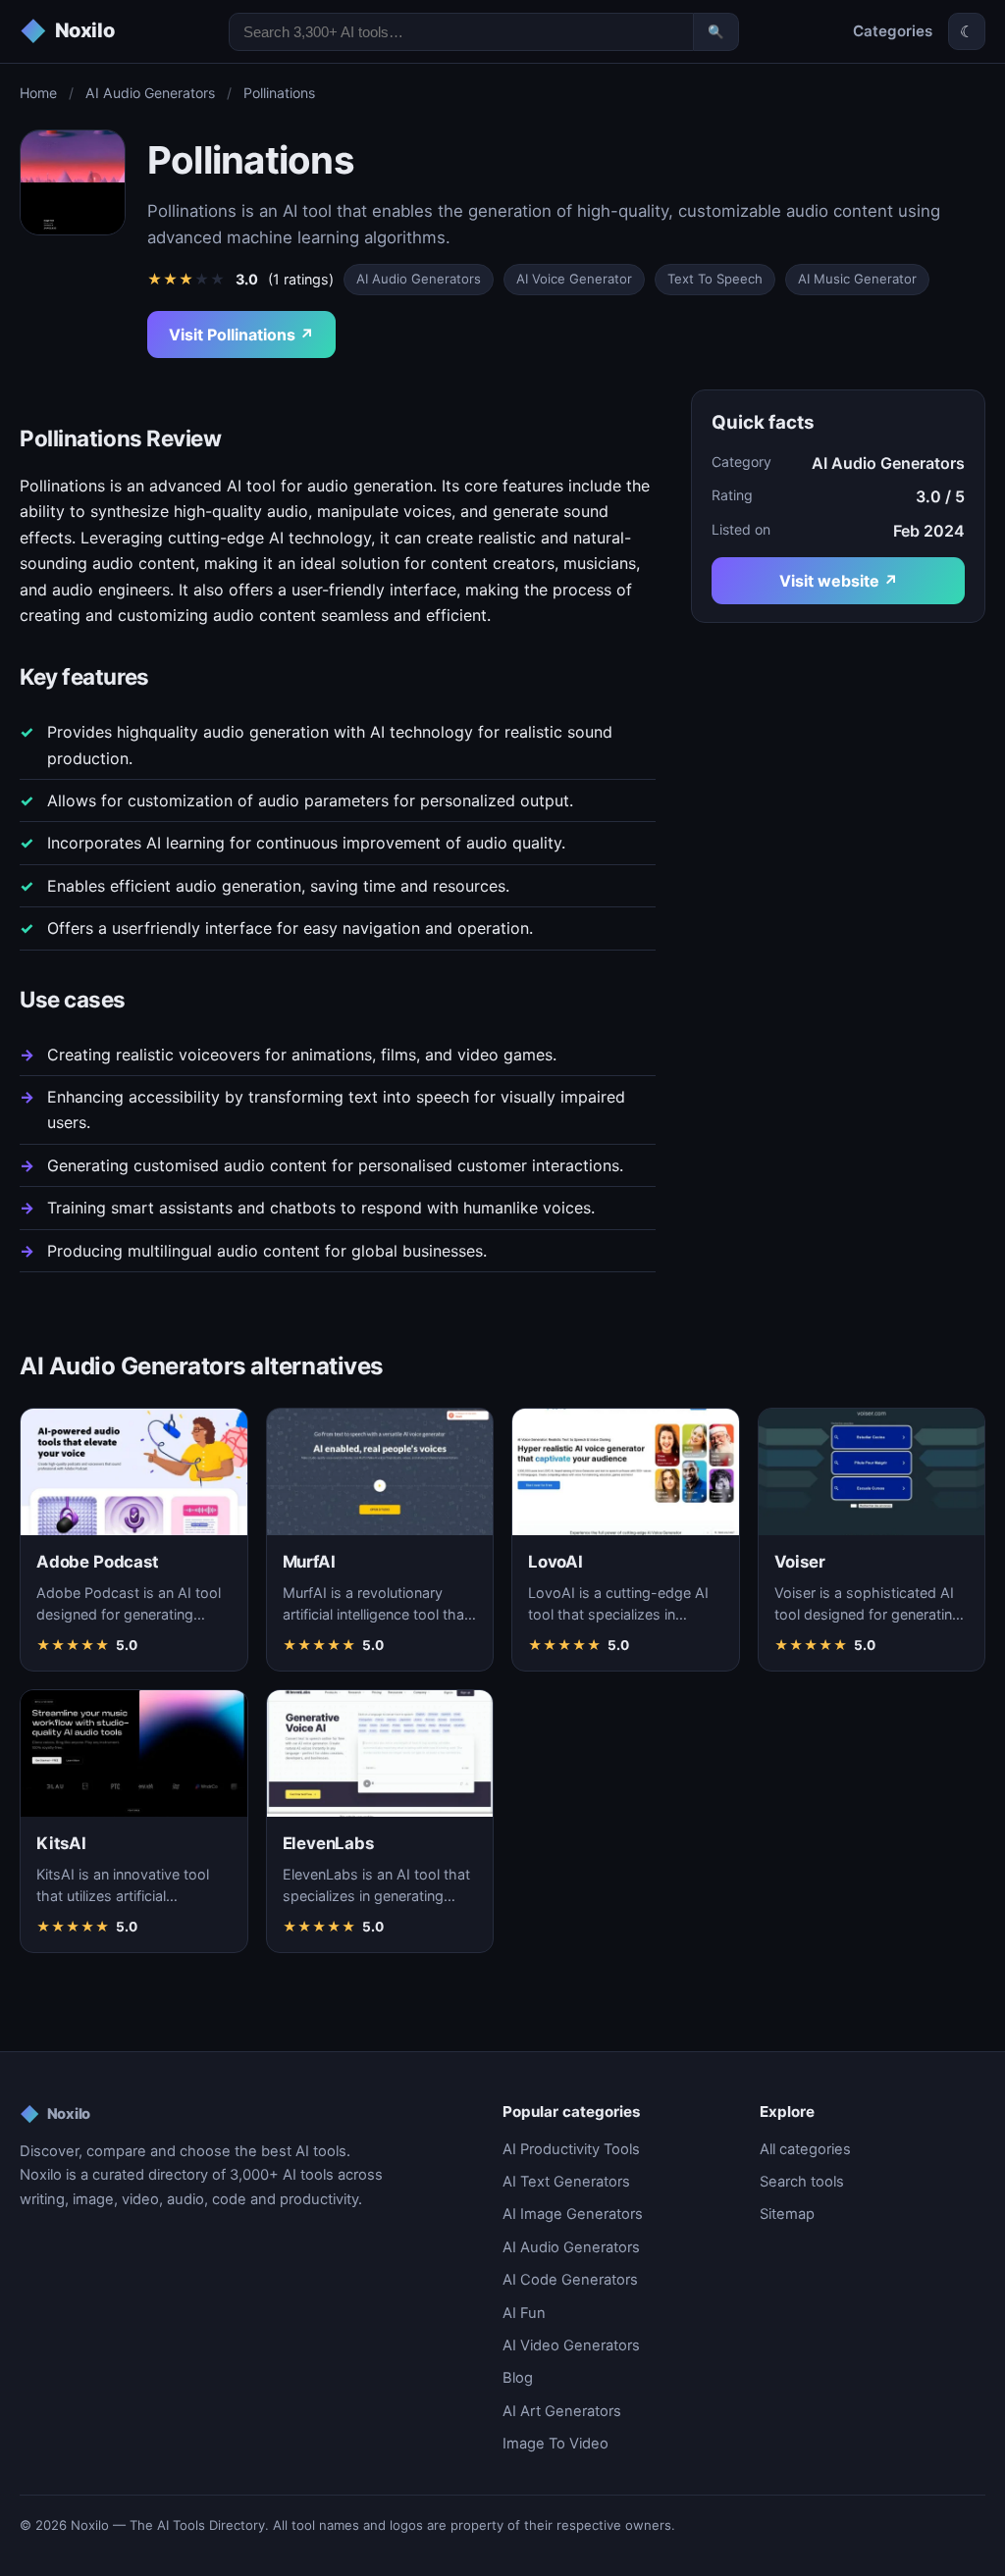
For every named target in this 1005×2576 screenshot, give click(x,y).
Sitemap (787, 2214)
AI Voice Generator (574, 279)
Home (38, 93)
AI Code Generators (570, 2280)
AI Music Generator (857, 279)
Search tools (802, 2182)
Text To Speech (715, 279)
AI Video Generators (571, 2345)
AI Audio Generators (150, 93)
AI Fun (524, 2313)
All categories (805, 2149)
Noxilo (55, 2114)
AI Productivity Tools (571, 2149)
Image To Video (555, 2444)
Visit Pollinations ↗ (241, 335)
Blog (518, 2378)
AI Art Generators (562, 2411)
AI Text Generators (566, 2182)
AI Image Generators (573, 2214)
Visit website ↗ (839, 581)
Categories (893, 31)
